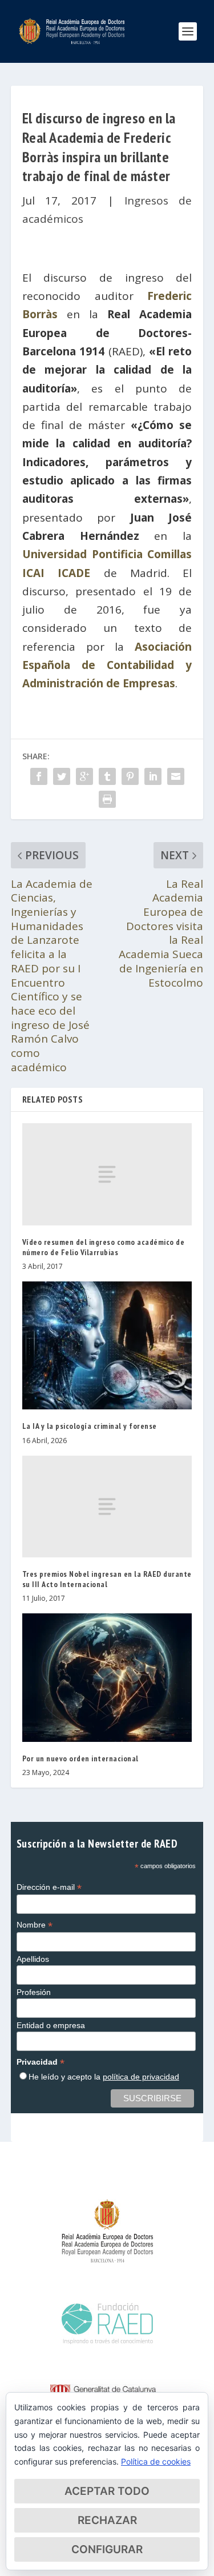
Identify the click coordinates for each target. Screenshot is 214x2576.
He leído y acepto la (104, 2077)
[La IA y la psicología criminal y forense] (107, 1345)
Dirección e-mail (49, 1887)
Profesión (34, 1992)
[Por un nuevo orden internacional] (107, 1677)
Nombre (35, 1925)
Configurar (107, 2549)
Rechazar (107, 2520)
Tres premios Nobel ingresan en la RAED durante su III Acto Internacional (107, 1579)
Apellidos (33, 1959)
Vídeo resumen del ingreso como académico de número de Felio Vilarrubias (104, 1247)
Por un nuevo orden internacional (80, 1758)
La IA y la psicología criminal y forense (90, 1426)
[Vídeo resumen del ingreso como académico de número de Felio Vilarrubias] (107, 1174)
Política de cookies (156, 2461)
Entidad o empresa (51, 2025)
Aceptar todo (107, 2491)
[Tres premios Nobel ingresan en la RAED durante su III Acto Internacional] (107, 1507)
